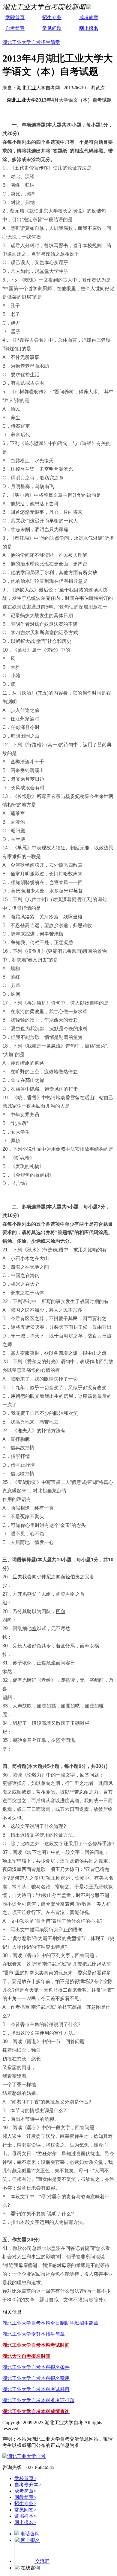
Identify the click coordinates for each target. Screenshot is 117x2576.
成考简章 (89, 17)
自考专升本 (28, 2485)
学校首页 (25, 2478)
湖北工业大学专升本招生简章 (34, 2334)
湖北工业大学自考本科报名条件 (36, 2367)
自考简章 (15, 28)
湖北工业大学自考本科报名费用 (36, 2378)
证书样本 (25, 2516)
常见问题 (52, 28)
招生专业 (52, 17)
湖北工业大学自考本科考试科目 (36, 2389)
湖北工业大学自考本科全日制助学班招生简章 (50, 2323)
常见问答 (25, 2510)
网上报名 (89, 28)
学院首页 (15, 17)
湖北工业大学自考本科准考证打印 (38, 2400)
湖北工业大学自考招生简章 (31, 42)
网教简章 (25, 2497)
